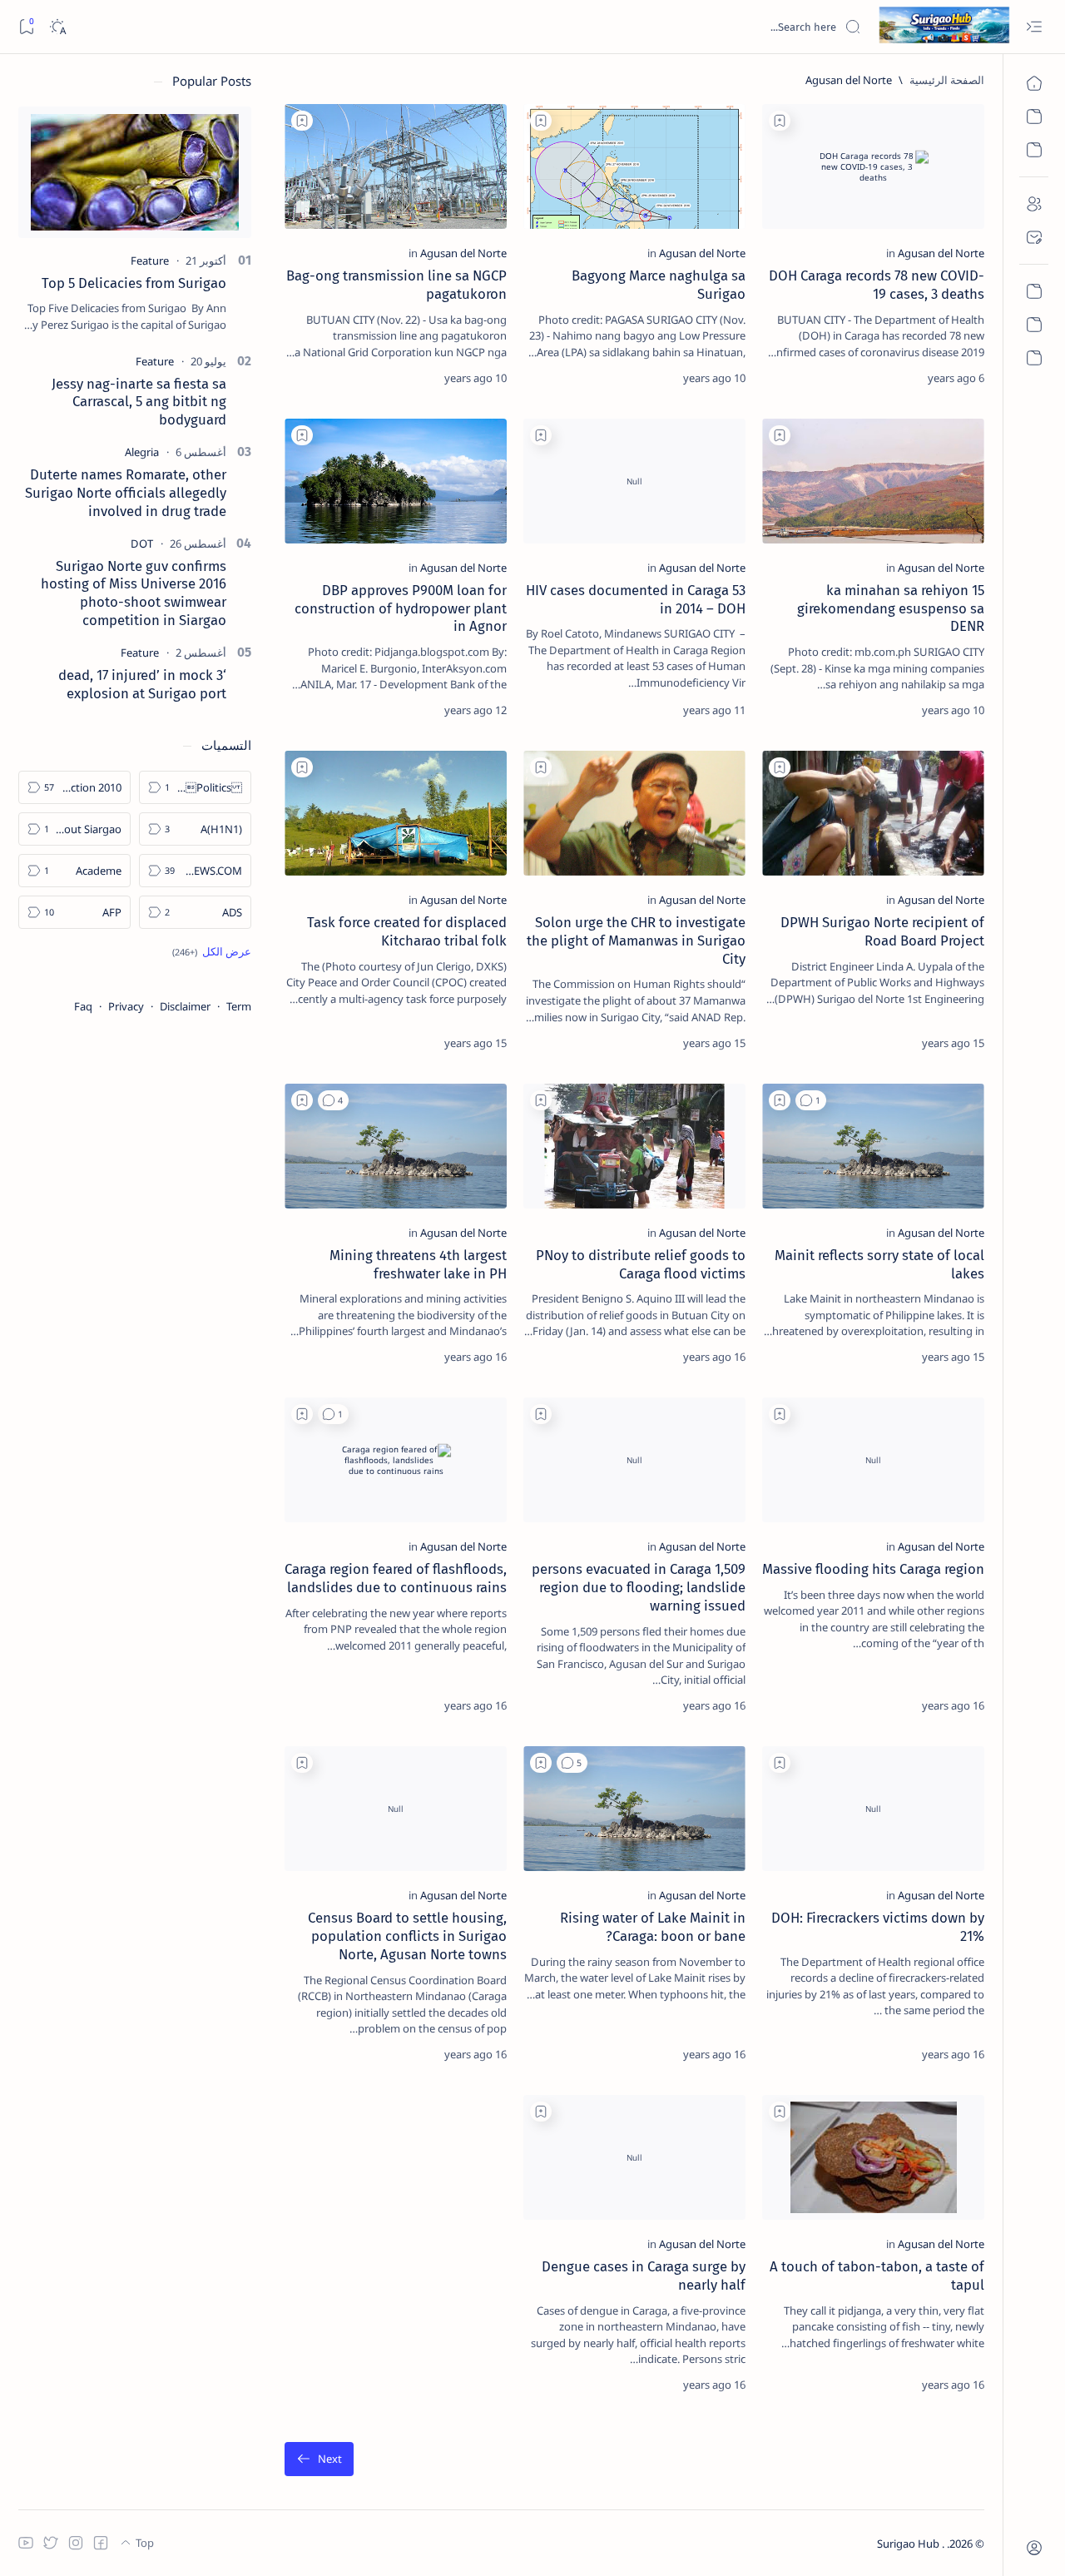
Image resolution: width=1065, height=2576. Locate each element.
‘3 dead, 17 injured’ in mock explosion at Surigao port (142, 684)
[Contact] (1034, 237)
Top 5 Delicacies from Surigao (134, 283)
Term (239, 1006)
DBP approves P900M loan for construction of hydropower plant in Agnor (401, 608)
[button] (811, 1100)
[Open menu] (1034, 27)
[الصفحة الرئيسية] (1034, 83)
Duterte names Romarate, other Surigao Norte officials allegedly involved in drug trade (126, 493)
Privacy (126, 1006)
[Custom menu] (1034, 291)
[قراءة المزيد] (790, 378)
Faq (83, 1006)
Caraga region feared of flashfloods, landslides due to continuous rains (396, 1578)
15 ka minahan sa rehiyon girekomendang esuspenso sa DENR (891, 608)
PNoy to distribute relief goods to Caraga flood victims (641, 1264)
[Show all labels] (212, 951)
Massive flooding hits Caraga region (873, 1569)
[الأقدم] (319, 2459)
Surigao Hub (909, 2544)
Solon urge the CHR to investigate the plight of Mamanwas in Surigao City (636, 941)
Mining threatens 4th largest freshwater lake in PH (418, 1264)
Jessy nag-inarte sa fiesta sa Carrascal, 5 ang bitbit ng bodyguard (139, 402)
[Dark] (57, 27)
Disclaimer (185, 1006)
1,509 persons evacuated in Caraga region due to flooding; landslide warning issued (639, 1587)
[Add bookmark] (780, 121)
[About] (1034, 204)
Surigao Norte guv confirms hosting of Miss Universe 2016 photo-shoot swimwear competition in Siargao (134, 593)
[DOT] (142, 543)
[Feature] (150, 261)
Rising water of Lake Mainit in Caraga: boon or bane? (653, 1927)
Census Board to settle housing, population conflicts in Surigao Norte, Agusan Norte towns (407, 1936)
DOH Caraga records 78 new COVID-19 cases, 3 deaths (877, 285)
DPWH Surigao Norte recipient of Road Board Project (882, 931)
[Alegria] (142, 452)
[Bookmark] (26, 27)
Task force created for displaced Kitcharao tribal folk (407, 931)
